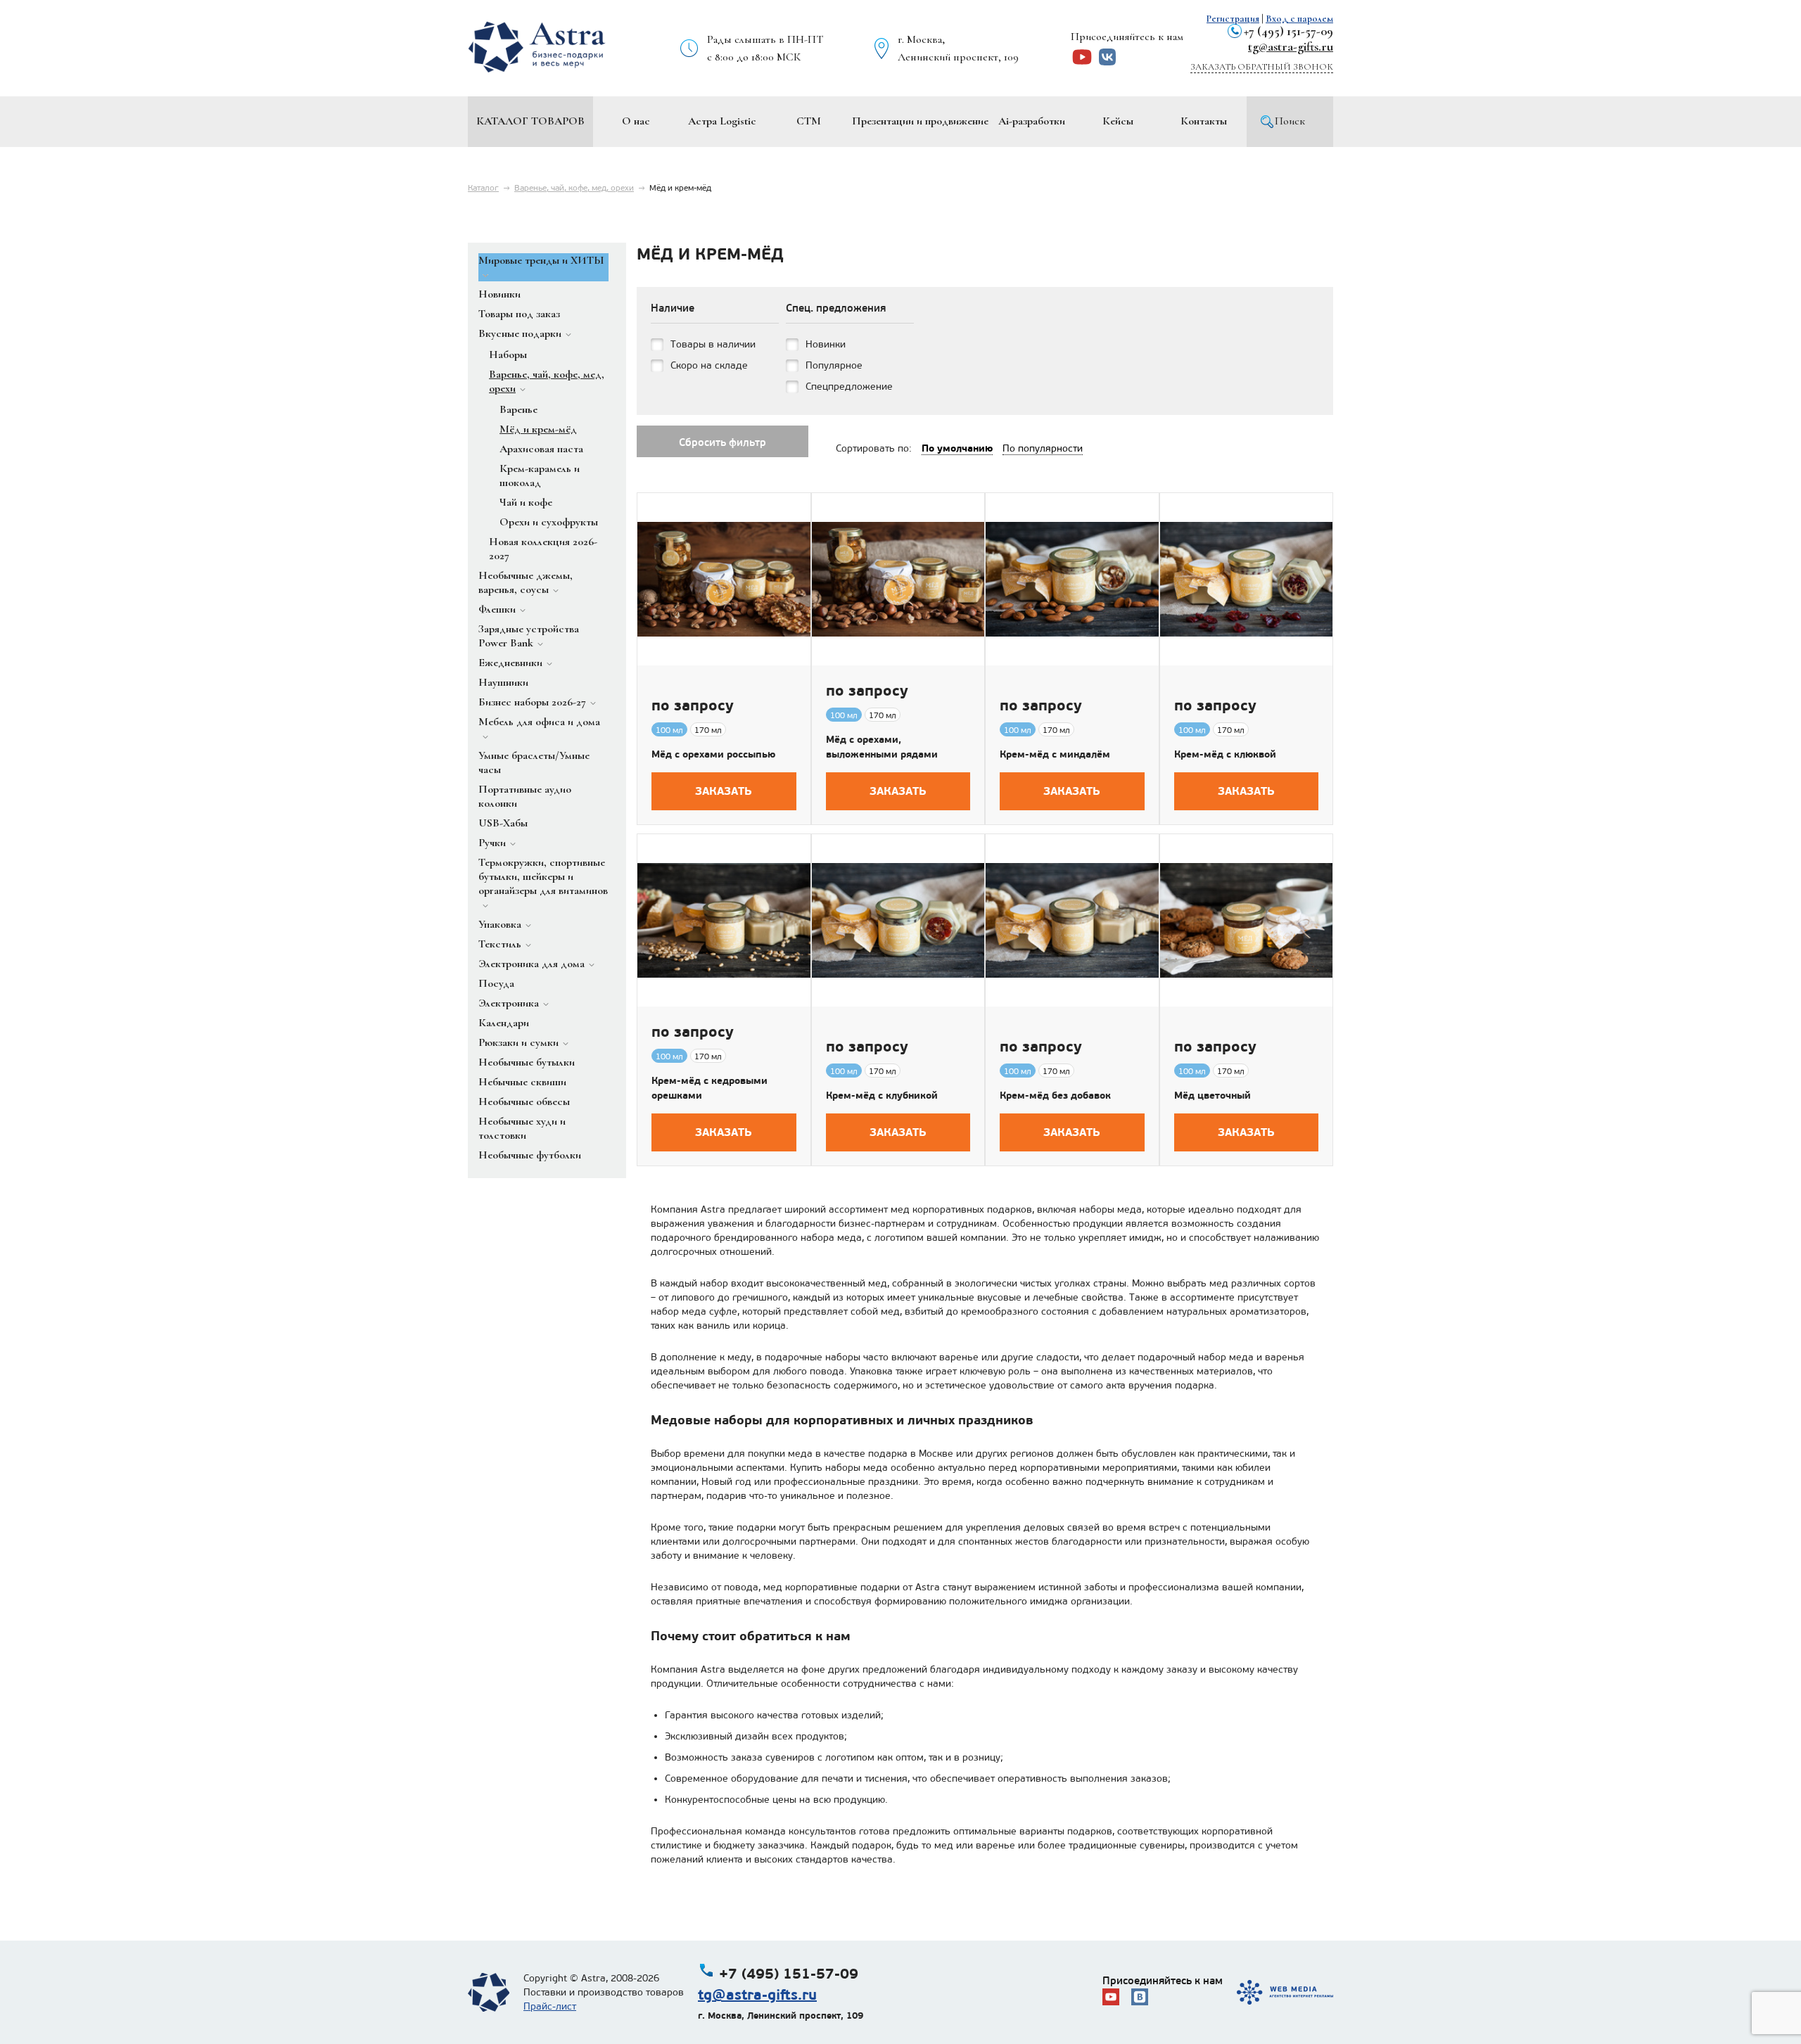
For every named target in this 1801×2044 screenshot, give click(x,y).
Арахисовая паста (541, 449)
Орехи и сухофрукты (549, 522)
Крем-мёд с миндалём (1055, 754)
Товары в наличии (713, 344)
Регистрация (1233, 19)
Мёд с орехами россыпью (713, 754)
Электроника (509, 1003)
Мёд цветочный (1213, 1095)
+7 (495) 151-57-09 (1288, 31)
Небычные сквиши (522, 1082)
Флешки (497, 609)
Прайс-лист (550, 2006)
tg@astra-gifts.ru (1291, 46)
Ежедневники (510, 663)
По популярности (1043, 448)
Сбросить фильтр (723, 442)
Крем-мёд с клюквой (1225, 754)
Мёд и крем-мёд (538, 429)
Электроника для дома (532, 964)
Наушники (503, 682)
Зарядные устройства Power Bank (529, 636)
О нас (636, 121)
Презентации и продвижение (920, 121)
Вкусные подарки (520, 333)
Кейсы (1118, 121)
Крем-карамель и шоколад (540, 475)
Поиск (1290, 121)
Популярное (834, 365)
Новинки (499, 294)
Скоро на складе (709, 365)
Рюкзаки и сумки (518, 1042)
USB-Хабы (503, 823)
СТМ (809, 121)
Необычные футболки (530, 1155)
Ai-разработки (1032, 121)
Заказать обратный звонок (1262, 67)
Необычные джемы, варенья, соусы (526, 582)
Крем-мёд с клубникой (882, 1095)
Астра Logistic (722, 121)
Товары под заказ (519, 314)
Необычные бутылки (527, 1062)
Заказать (724, 791)
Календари (504, 1023)
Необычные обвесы (524, 1101)
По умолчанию (957, 448)
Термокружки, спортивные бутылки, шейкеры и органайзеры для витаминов (543, 876)
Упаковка (500, 924)
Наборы (508, 354)
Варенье (518, 409)
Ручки (492, 843)
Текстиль (500, 944)
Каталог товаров (530, 121)
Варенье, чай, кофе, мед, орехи (574, 188)
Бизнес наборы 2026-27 (532, 702)
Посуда (496, 983)
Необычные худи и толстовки (522, 1128)
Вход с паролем (1299, 19)
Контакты (1204, 121)
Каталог (483, 188)
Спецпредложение (849, 387)
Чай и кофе (526, 502)
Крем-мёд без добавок (1055, 1095)
